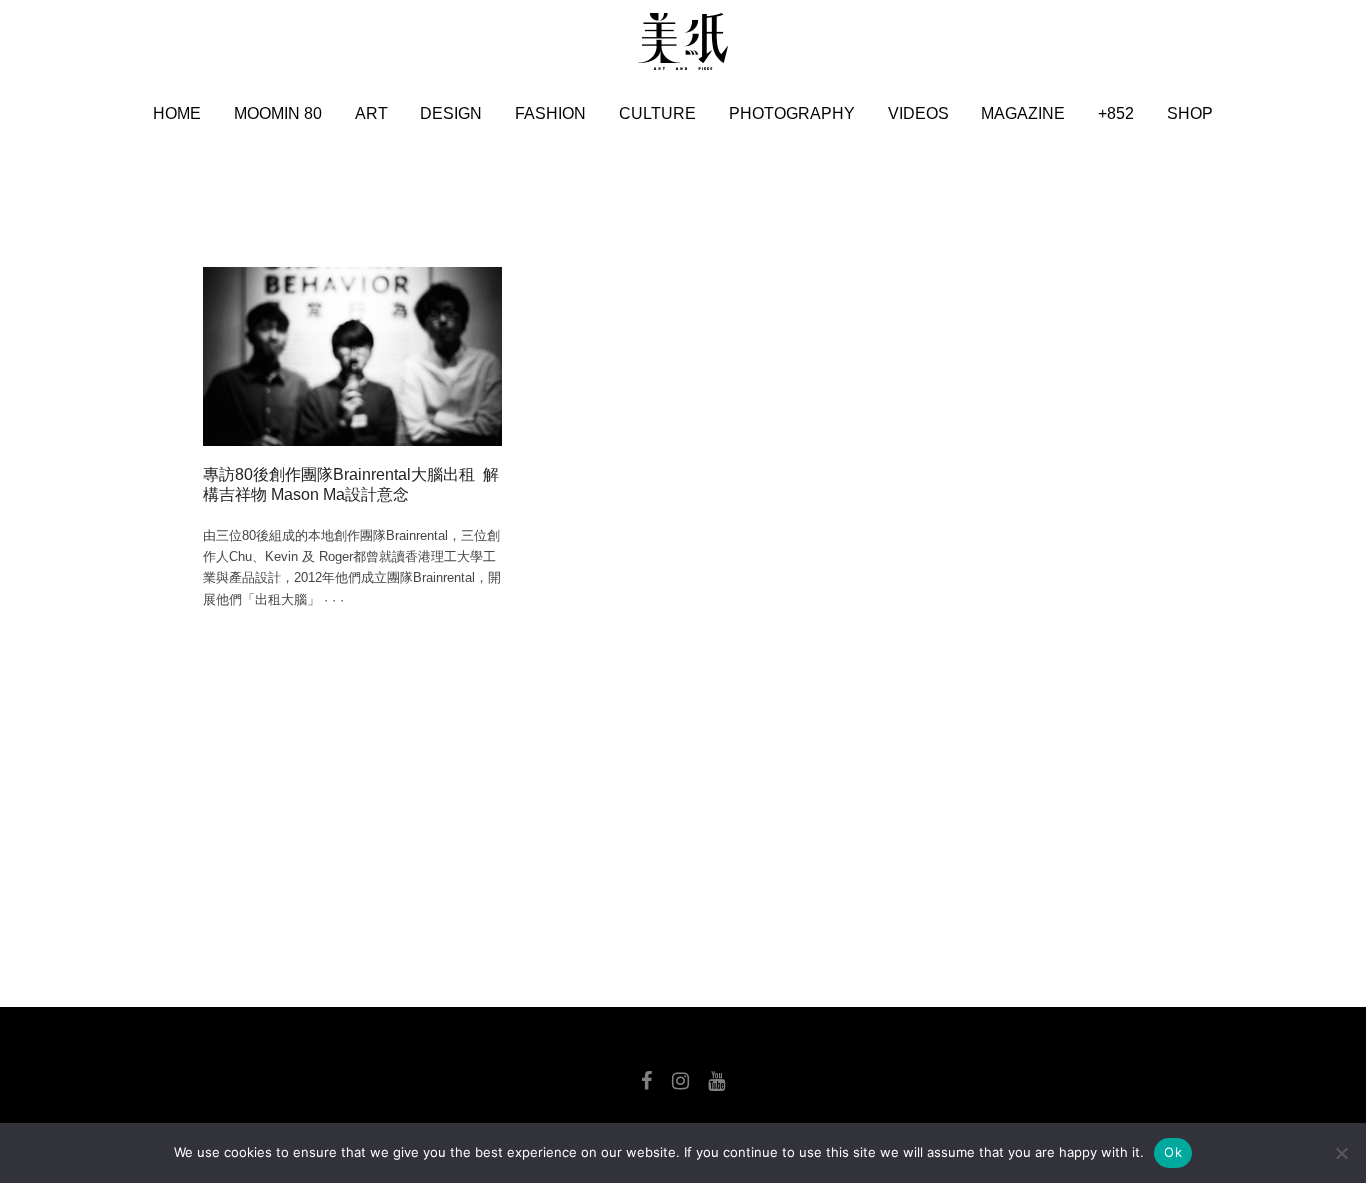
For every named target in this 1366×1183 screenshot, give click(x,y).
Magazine (1023, 113)
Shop (1190, 113)
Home (177, 113)
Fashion (550, 113)
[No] (1341, 1153)
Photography (792, 113)
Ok (1173, 1152)
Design (451, 113)
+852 (1116, 113)
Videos (918, 113)
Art (371, 113)
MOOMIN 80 (278, 113)
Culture (657, 113)
